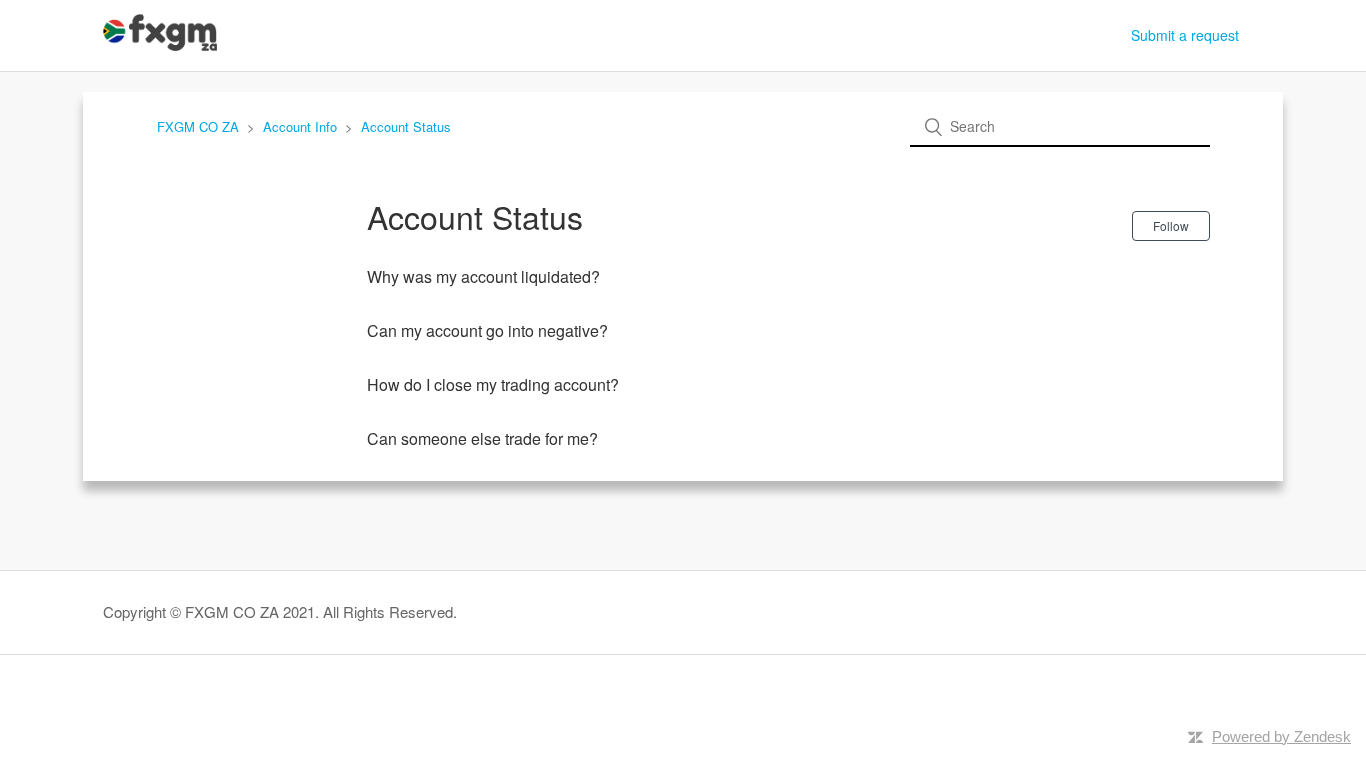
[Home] (160, 44)
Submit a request (1185, 35)
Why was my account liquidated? (483, 276)
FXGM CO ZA (198, 126)
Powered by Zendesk (1281, 736)
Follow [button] (1171, 225)
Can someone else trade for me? (482, 438)
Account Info (300, 126)
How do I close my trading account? (493, 384)
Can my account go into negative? (487, 330)
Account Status (406, 126)
